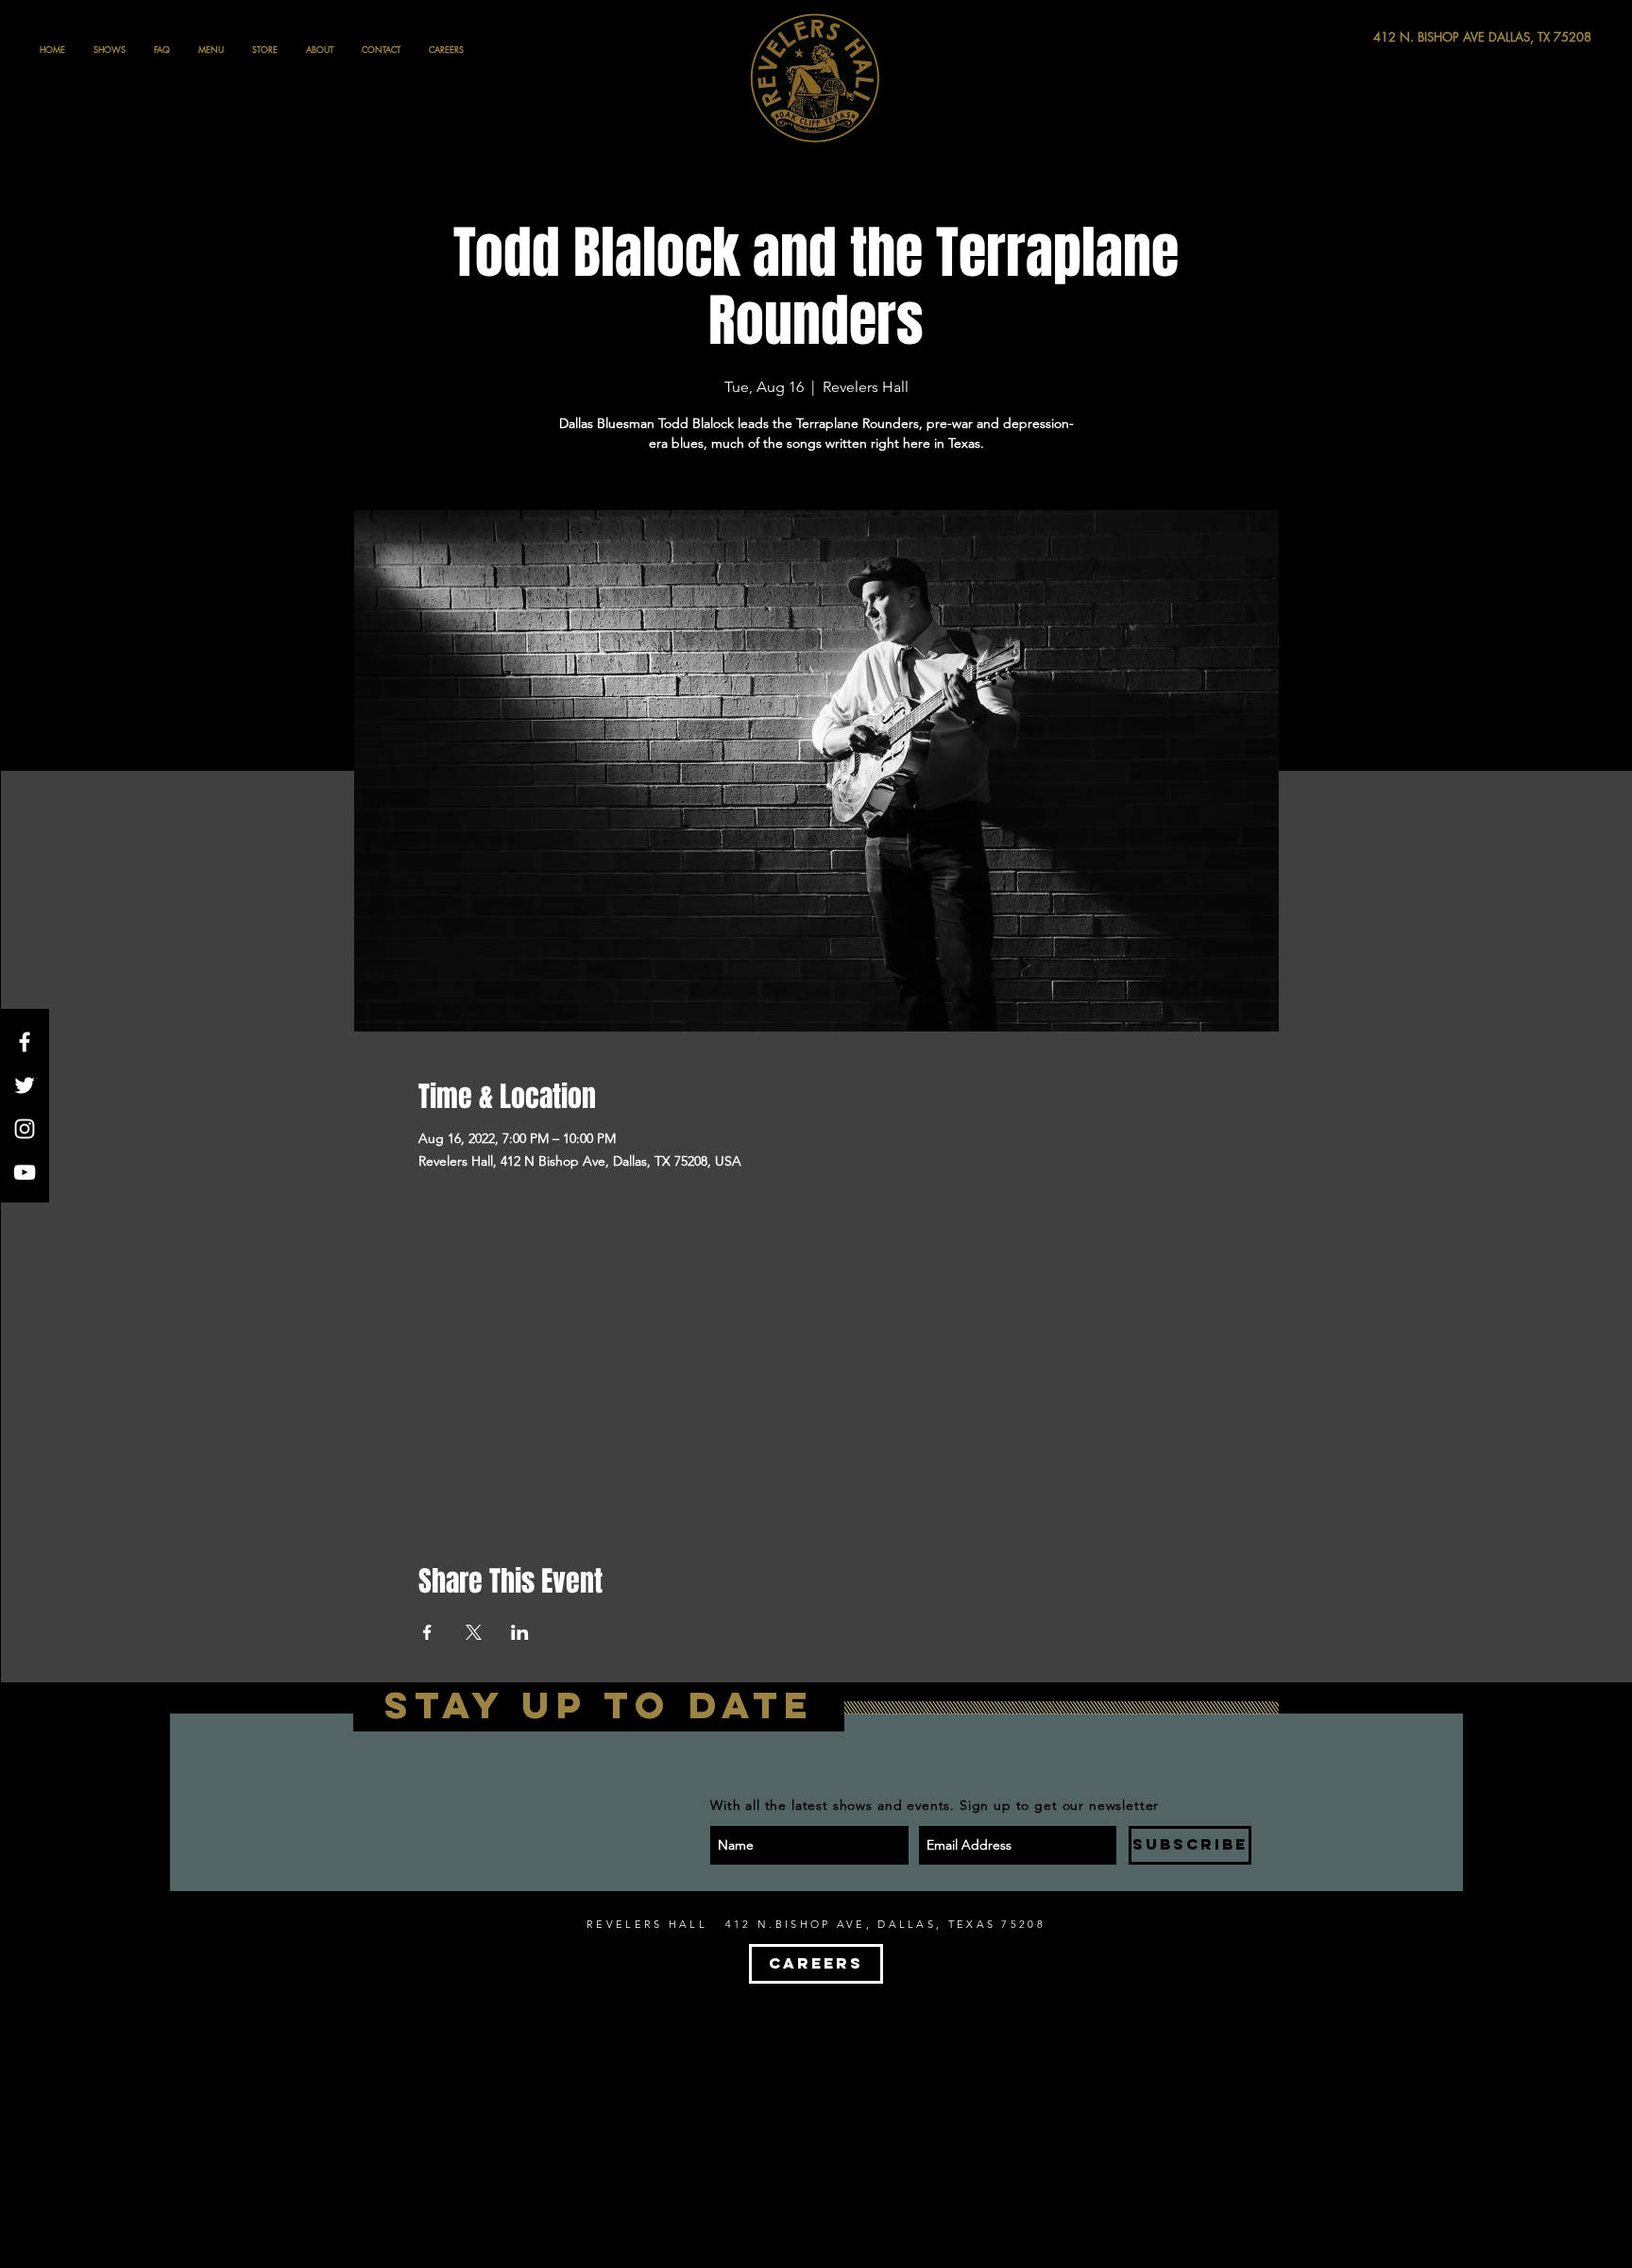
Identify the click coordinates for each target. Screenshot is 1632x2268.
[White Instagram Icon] (25, 1129)
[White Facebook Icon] (25, 1042)
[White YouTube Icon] (25, 1172)
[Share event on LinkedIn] (520, 1632)
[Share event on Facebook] (427, 1632)
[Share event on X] (474, 1632)
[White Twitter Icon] (25, 1085)
